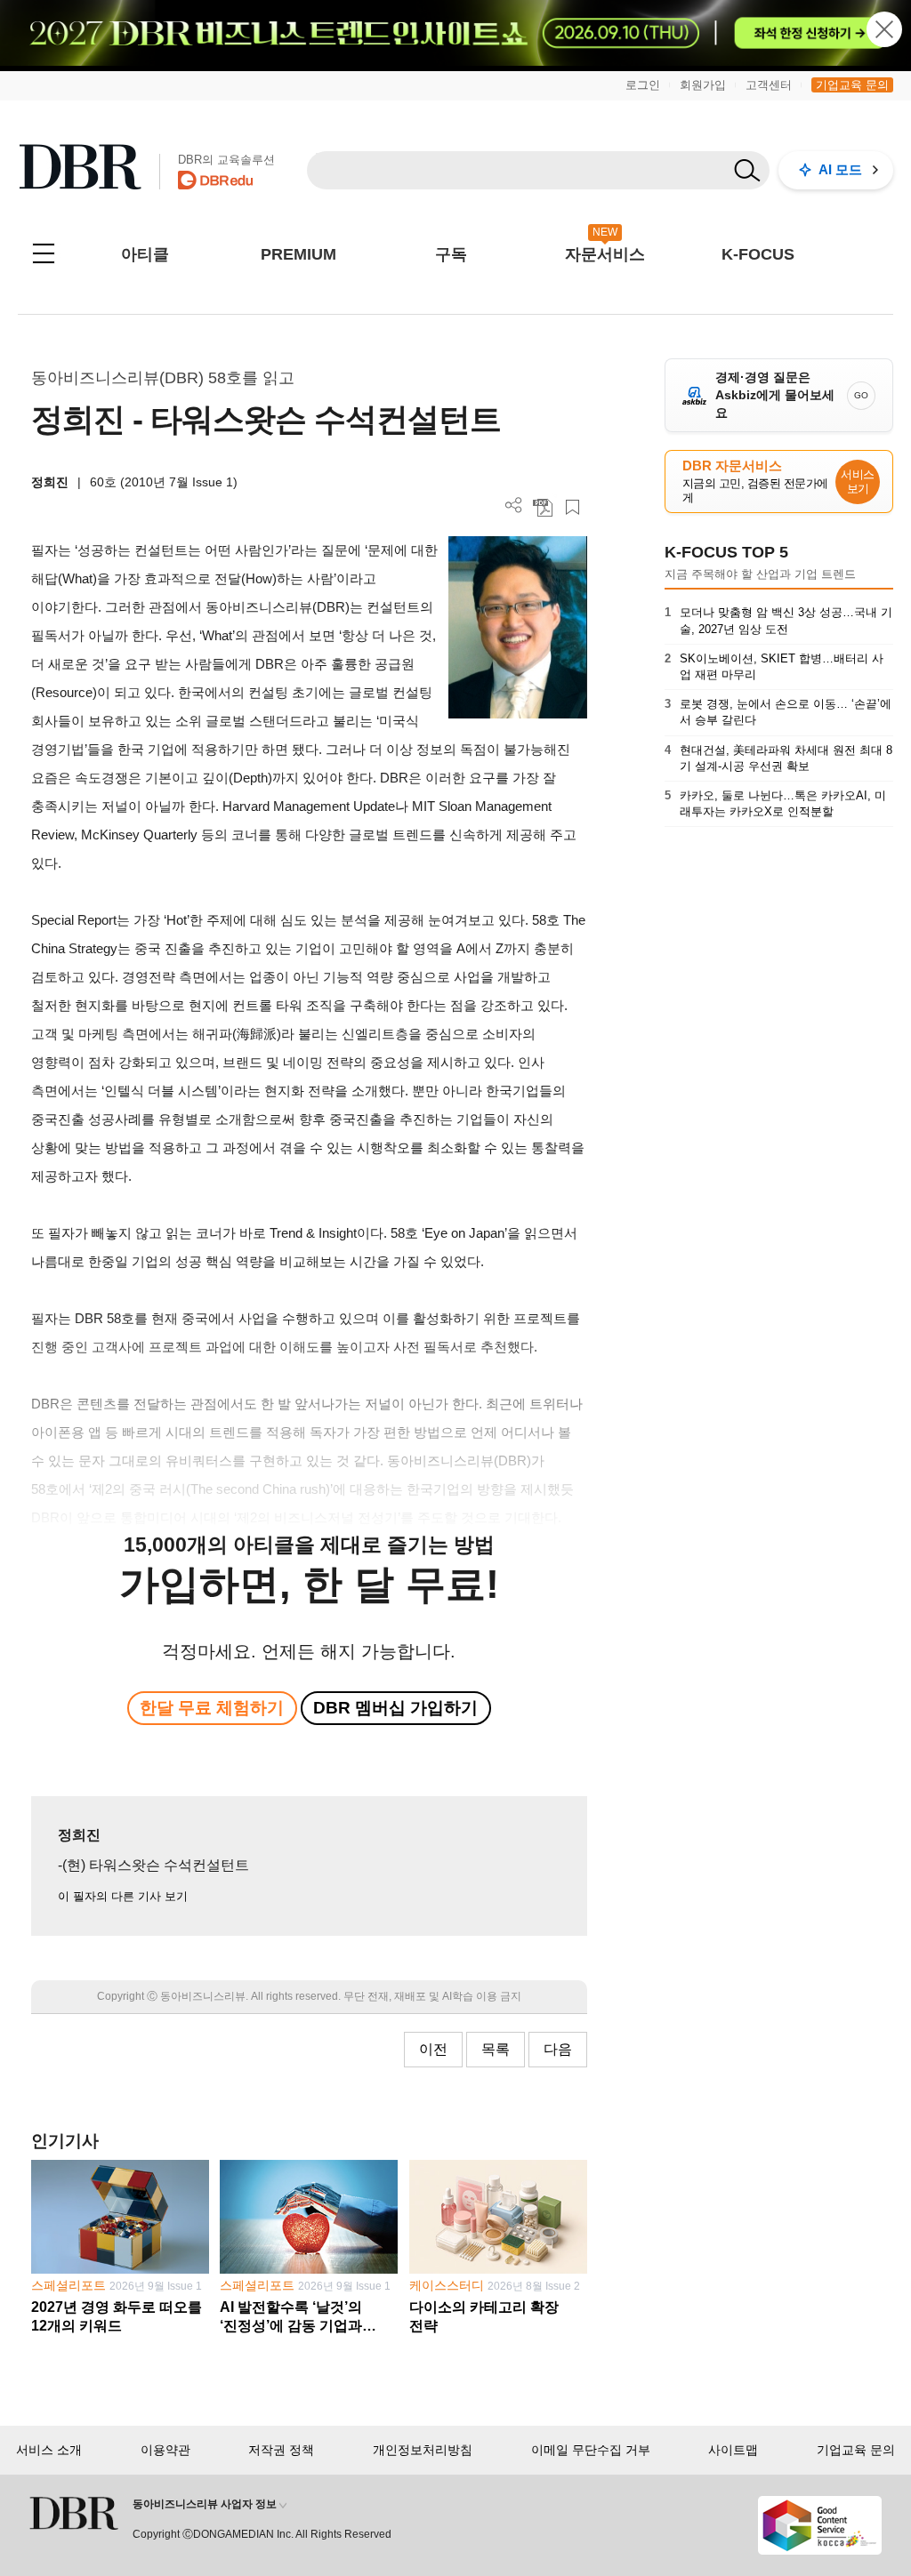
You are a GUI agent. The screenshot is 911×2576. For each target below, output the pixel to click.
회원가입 (703, 85)
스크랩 (572, 507)
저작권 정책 (281, 2450)
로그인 (643, 85)
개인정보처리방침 (423, 2450)
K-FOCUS (758, 254)
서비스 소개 (49, 2450)
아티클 (145, 254)
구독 (451, 254)
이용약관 (165, 2450)
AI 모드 (840, 169)
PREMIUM (298, 254)
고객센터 (769, 85)
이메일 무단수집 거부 (591, 2450)
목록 (496, 2049)
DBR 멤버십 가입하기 (395, 1708)
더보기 (514, 506)
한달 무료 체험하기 (212, 1708)
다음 (558, 2049)
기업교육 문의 (852, 85)
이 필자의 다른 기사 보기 (123, 1896)
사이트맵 (733, 2450)
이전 (433, 2049)
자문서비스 (605, 254)
